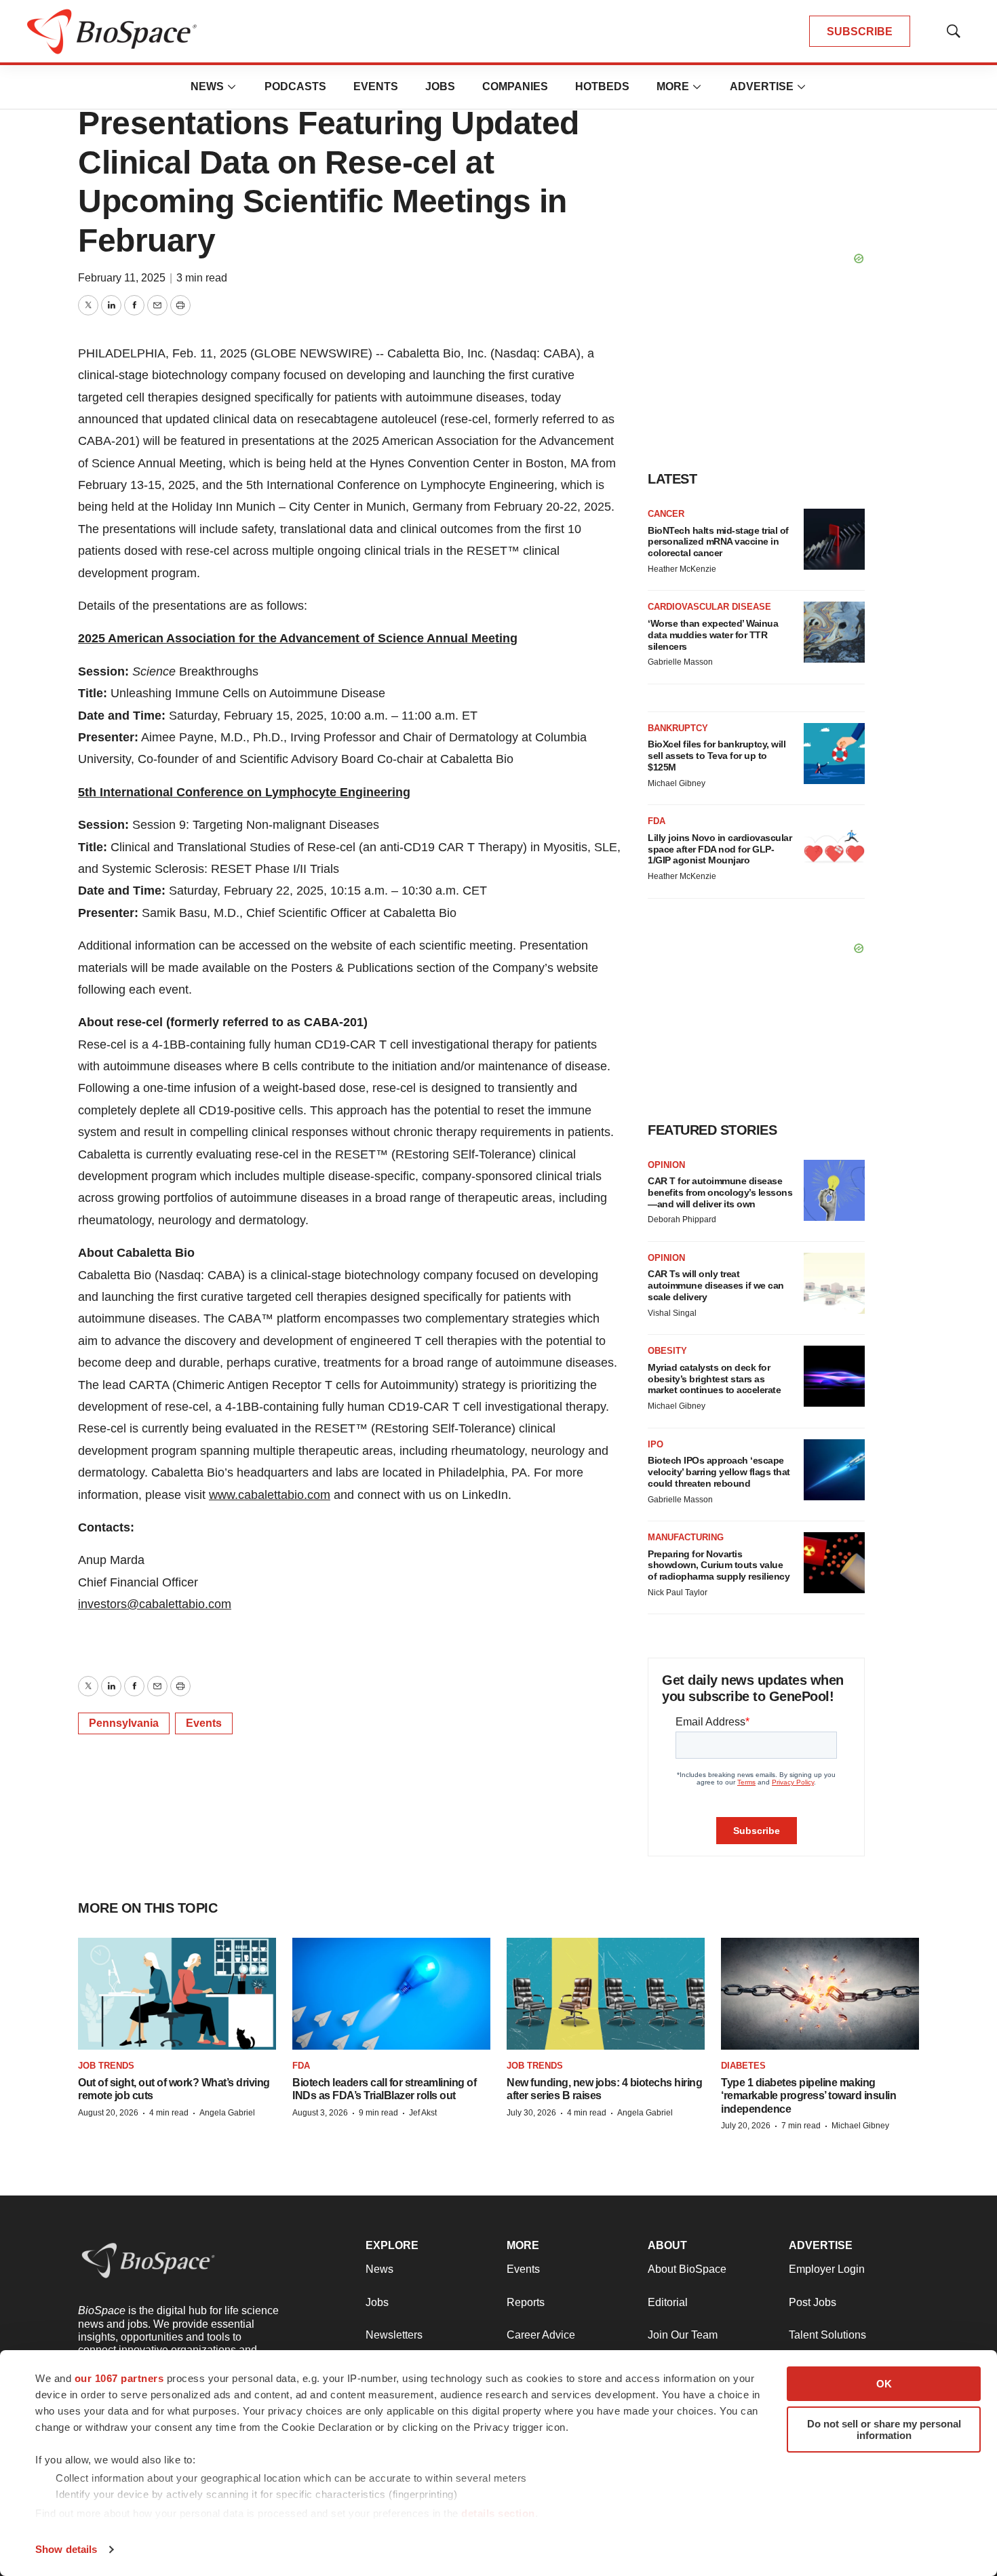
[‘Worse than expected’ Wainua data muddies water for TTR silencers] (834, 632)
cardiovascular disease (709, 607)
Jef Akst (423, 2113)
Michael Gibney (677, 783)
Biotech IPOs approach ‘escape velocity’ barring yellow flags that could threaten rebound (719, 1472)
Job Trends (106, 2066)
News (207, 86)
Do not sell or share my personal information (884, 2429)
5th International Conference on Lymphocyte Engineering (244, 792)
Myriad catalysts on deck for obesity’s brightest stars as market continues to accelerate (714, 1379)
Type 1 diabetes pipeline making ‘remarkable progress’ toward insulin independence (808, 2095)
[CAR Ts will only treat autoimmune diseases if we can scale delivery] (834, 1283)
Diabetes (743, 2066)
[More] (232, 87)
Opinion (666, 1165)
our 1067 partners (119, 2378)
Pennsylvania (124, 1723)
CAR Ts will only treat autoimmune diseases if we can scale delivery (716, 1285)
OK (884, 2384)
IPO (656, 1444)
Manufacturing (686, 1537)
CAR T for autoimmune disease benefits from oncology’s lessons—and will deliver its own (720, 1192)
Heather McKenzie (682, 569)
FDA (657, 821)
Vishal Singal (672, 1313)
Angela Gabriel (227, 2113)
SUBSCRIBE (860, 32)
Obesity (667, 1351)
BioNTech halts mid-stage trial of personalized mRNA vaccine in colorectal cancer (718, 542)
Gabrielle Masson (680, 662)
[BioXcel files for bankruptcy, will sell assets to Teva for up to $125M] (834, 754)
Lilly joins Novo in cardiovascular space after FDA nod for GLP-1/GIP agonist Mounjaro (720, 849)
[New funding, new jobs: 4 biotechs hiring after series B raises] (606, 1993)
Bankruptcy (678, 728)
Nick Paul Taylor (678, 1593)
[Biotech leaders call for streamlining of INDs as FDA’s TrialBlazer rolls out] (391, 1993)
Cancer (666, 514)
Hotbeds (602, 86)
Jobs (440, 86)
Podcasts (295, 86)
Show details (66, 2549)
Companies (515, 86)
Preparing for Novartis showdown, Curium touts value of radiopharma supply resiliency (719, 1565)
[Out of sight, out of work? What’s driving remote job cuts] (177, 1993)
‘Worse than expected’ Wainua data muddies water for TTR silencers (713, 635)
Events (376, 86)
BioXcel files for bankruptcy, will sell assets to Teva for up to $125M (717, 756)
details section (498, 2513)
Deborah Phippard (682, 1219)
